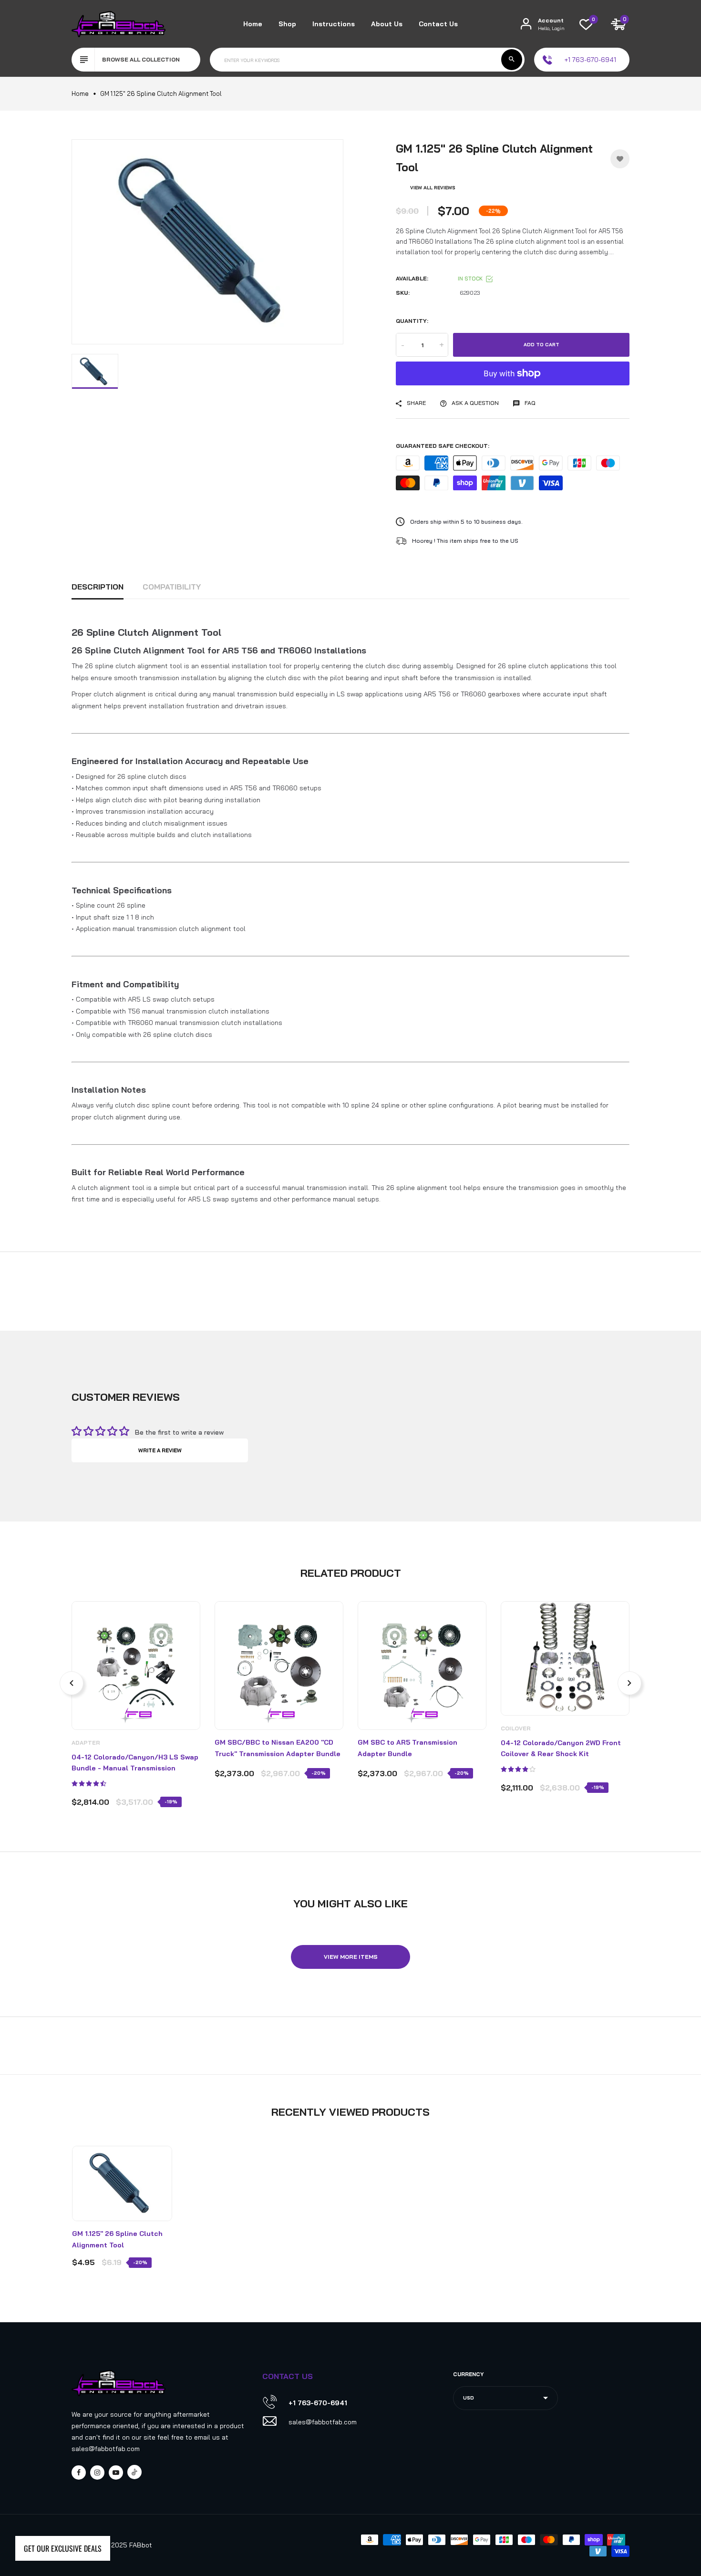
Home (253, 24)
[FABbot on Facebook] (79, 2473)
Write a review (160, 1450)
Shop (287, 24)
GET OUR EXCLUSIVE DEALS (63, 2548)
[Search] (512, 60)
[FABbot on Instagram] (97, 2473)
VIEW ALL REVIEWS (433, 188)
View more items (351, 1957)
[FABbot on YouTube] (116, 2473)
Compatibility (172, 587)
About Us (387, 24)
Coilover (516, 1728)
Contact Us (438, 24)
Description (98, 587)
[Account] (526, 24)
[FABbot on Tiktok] (134, 2472)
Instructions (334, 24)
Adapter (86, 1743)
